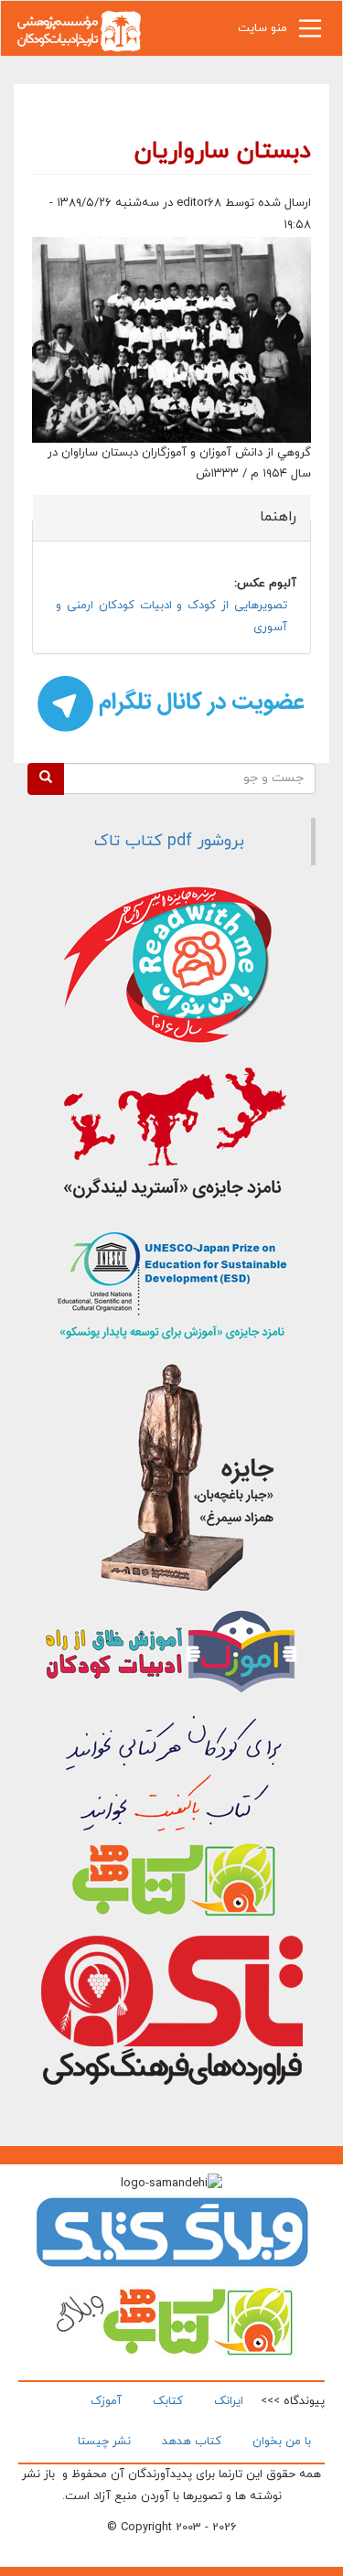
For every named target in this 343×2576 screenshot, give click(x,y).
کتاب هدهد (192, 2442)
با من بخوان (282, 2442)
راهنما (268, 517)
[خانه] (79, 30)
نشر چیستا (104, 2442)
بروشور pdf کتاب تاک (169, 841)
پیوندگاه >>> (293, 2401)
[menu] (310, 33)
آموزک (106, 2401)
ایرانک (229, 2401)
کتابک (168, 2401)
